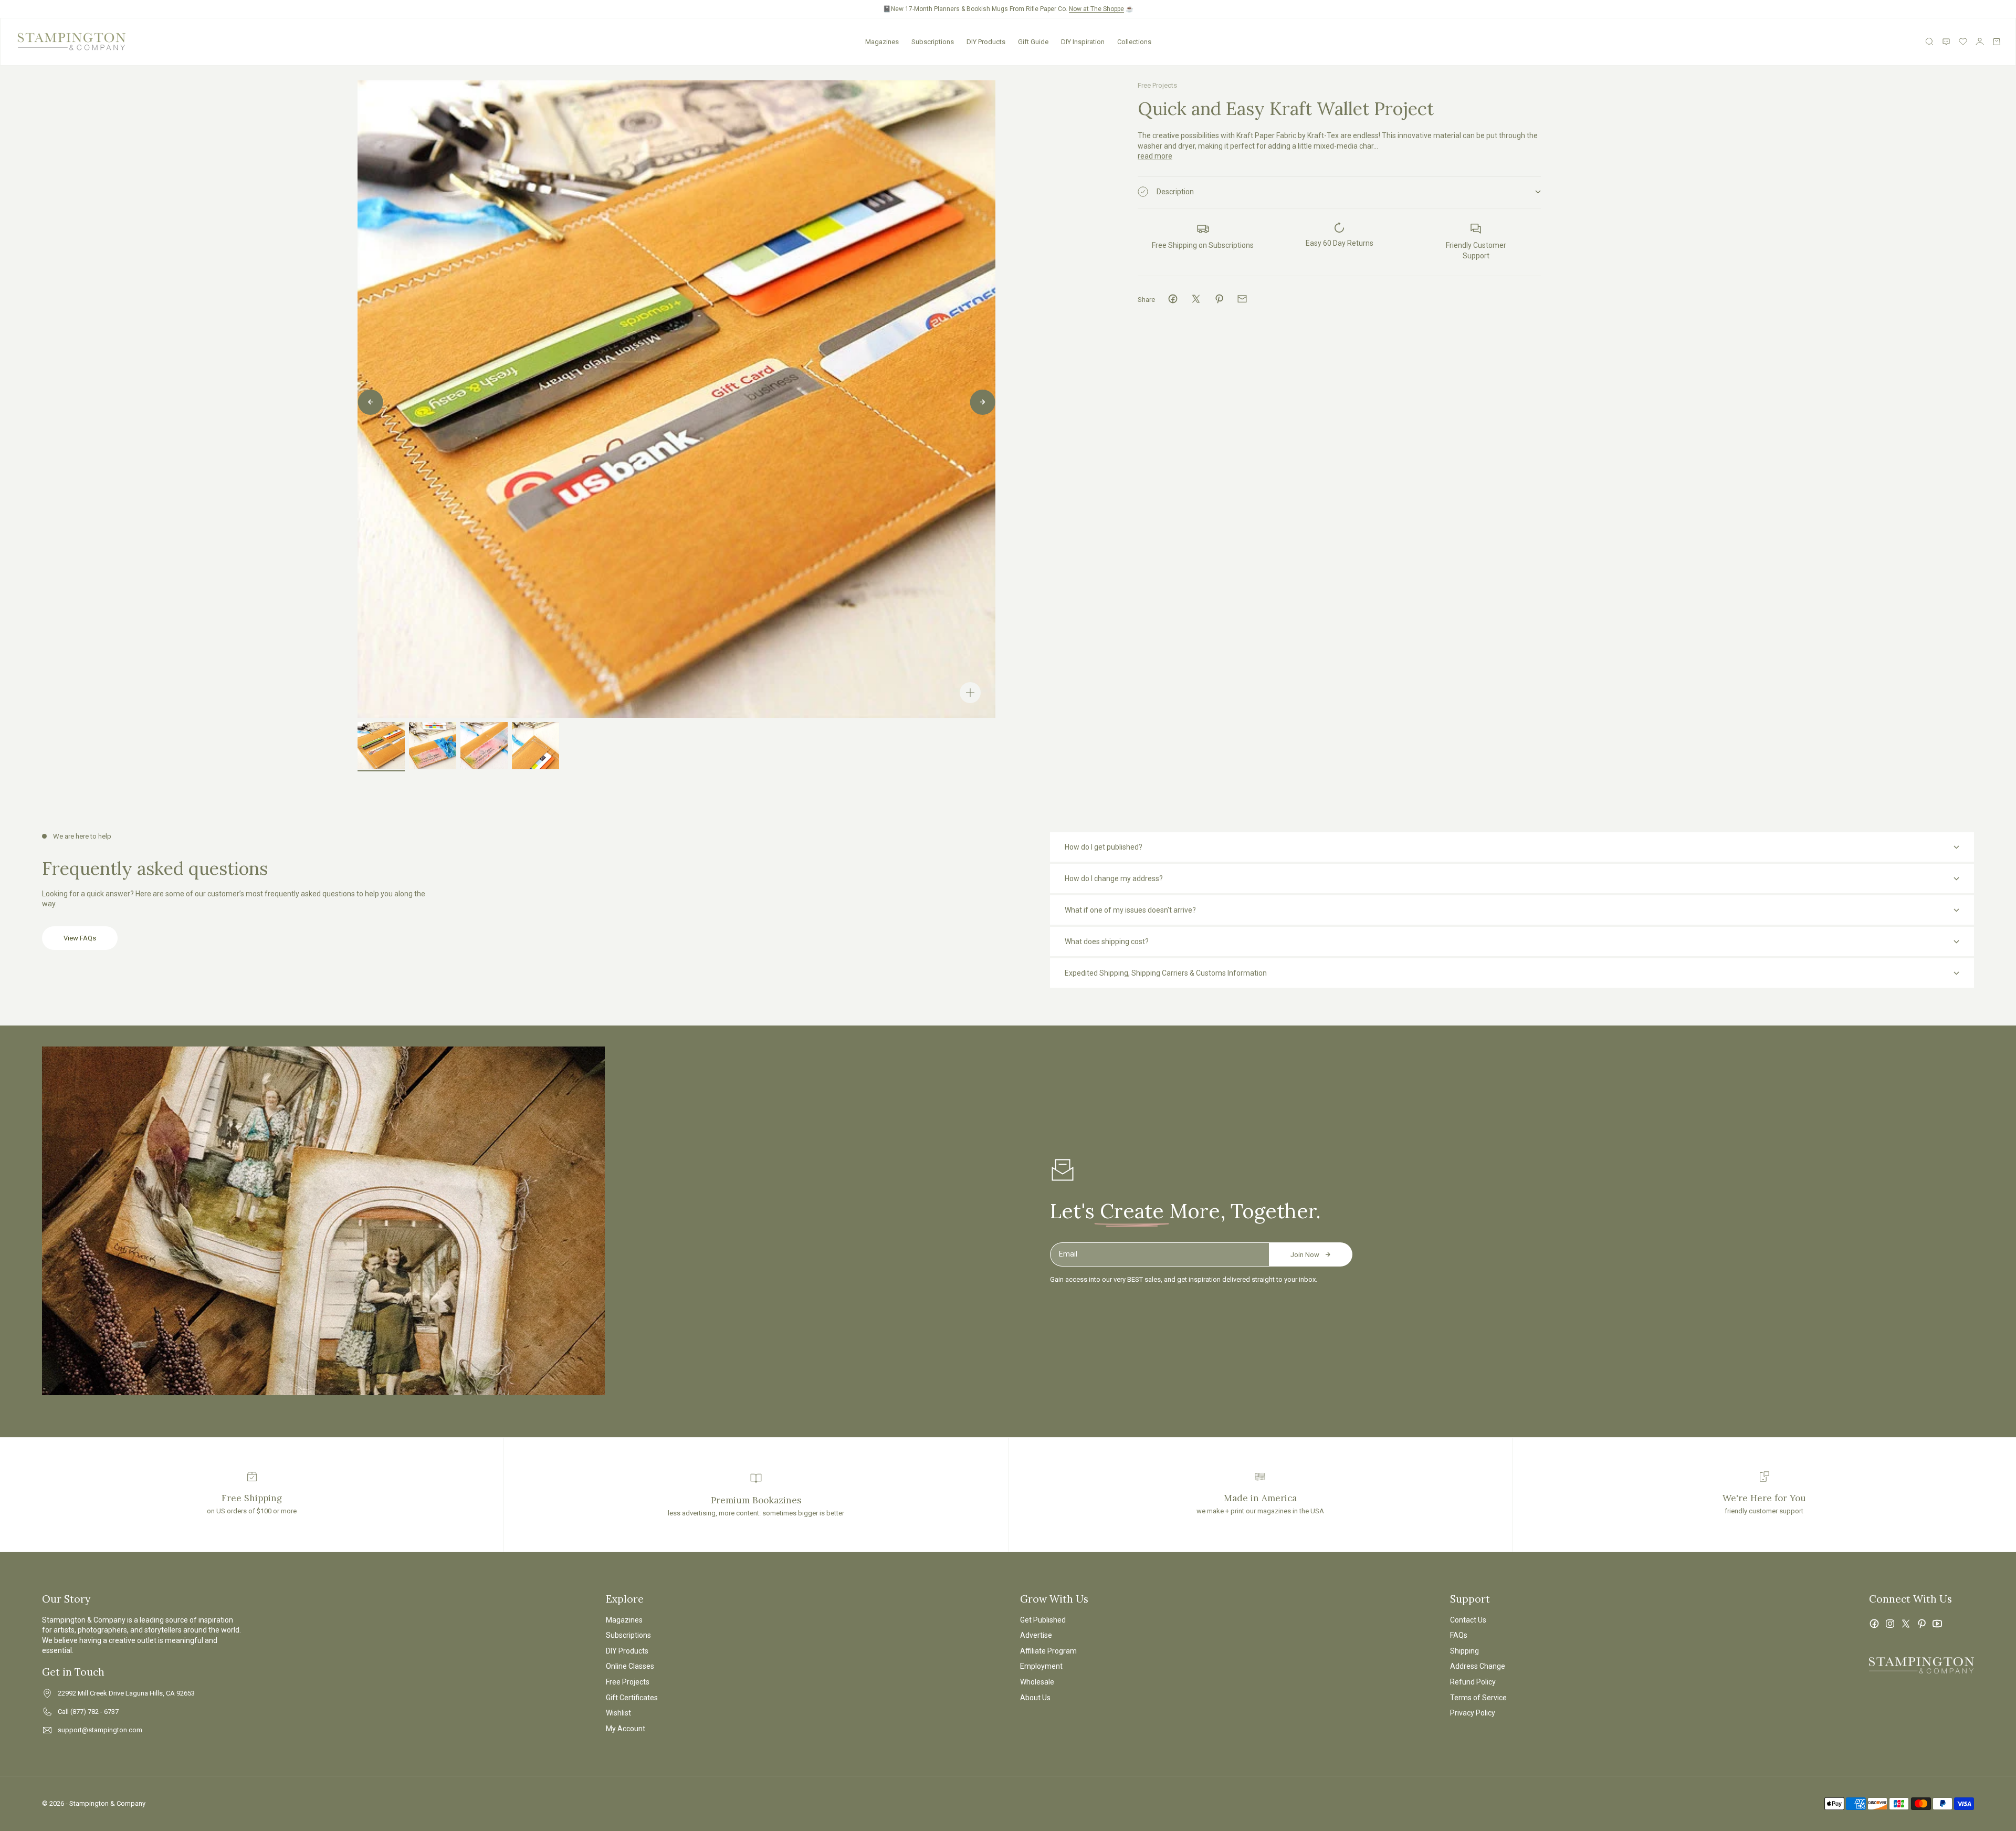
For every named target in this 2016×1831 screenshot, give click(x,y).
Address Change (1478, 1666)
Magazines (882, 42)
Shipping (1464, 1651)
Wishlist (618, 1713)
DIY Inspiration (1083, 42)
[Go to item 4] (535, 746)
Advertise (1036, 1635)
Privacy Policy (1473, 1713)
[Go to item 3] (484, 746)
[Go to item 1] (381, 746)
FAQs (1459, 1635)
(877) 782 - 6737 (94, 1712)
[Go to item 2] (433, 746)
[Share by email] (1242, 299)
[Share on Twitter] (1196, 299)
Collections (1134, 42)
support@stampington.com (100, 1730)
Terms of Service (1478, 1698)
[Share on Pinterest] (1219, 299)
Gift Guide (1033, 42)
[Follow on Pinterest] (1921, 1624)
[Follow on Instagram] (1890, 1624)
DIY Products (986, 42)
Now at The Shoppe (1096, 9)
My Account (626, 1729)
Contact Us (1468, 1620)
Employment (1041, 1666)
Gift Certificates (632, 1698)
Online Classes (630, 1666)
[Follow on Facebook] (1874, 1624)
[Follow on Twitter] (1906, 1624)
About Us (1035, 1698)
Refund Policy (1473, 1682)
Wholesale (1037, 1682)
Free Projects (1157, 85)
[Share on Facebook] (1173, 299)
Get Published (1043, 1620)
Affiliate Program (1048, 1651)
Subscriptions (933, 42)
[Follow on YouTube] (1937, 1624)
